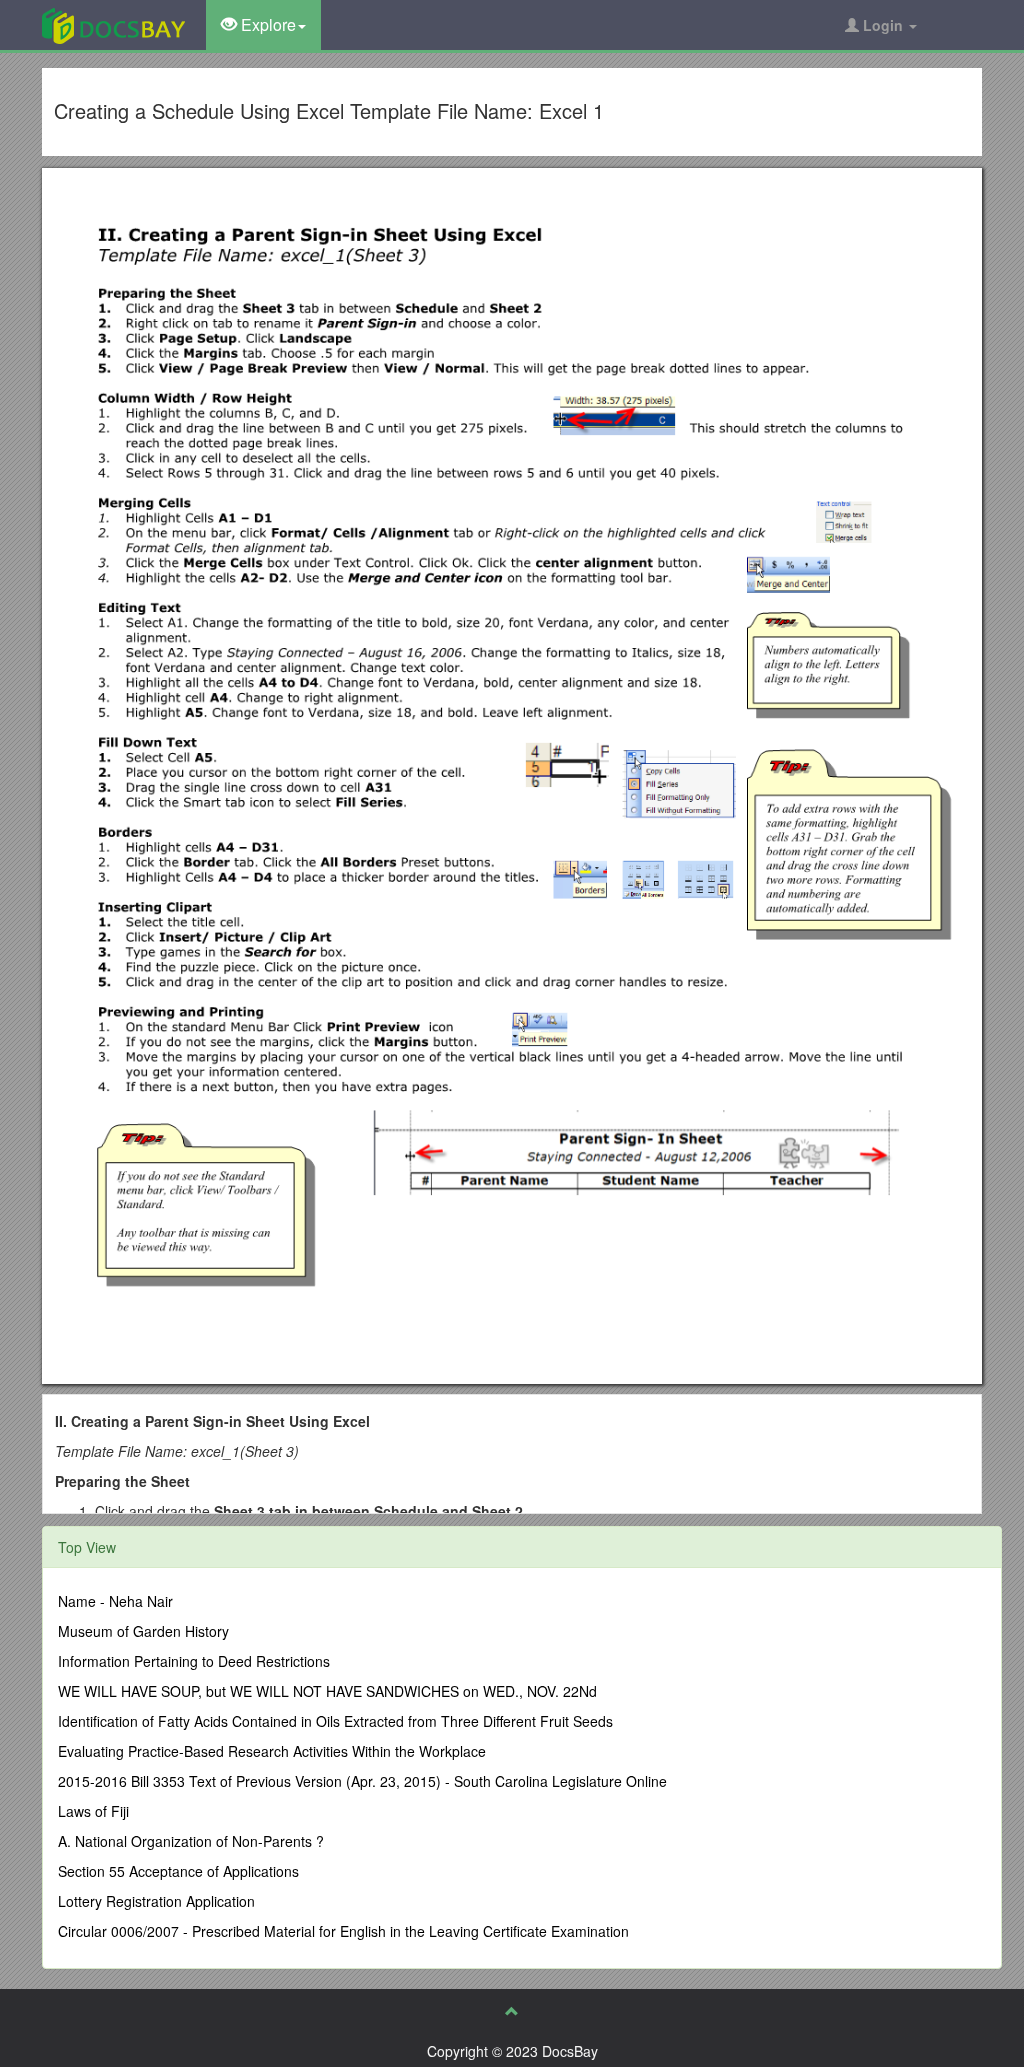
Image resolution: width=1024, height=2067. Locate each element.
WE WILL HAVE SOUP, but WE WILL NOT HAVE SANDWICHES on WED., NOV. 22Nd (327, 1691)
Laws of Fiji (93, 1811)
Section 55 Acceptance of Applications (178, 1871)
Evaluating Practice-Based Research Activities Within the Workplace (272, 1751)
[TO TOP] (512, 2011)
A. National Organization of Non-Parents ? (191, 1841)
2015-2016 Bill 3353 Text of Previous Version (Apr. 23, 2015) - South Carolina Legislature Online (362, 1781)
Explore (266, 24)
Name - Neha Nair (115, 1601)
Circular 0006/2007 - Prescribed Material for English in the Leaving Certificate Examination (343, 1931)
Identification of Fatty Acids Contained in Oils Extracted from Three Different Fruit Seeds (335, 1721)
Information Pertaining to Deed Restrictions (194, 1661)
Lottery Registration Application (156, 1901)
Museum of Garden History (143, 1631)
